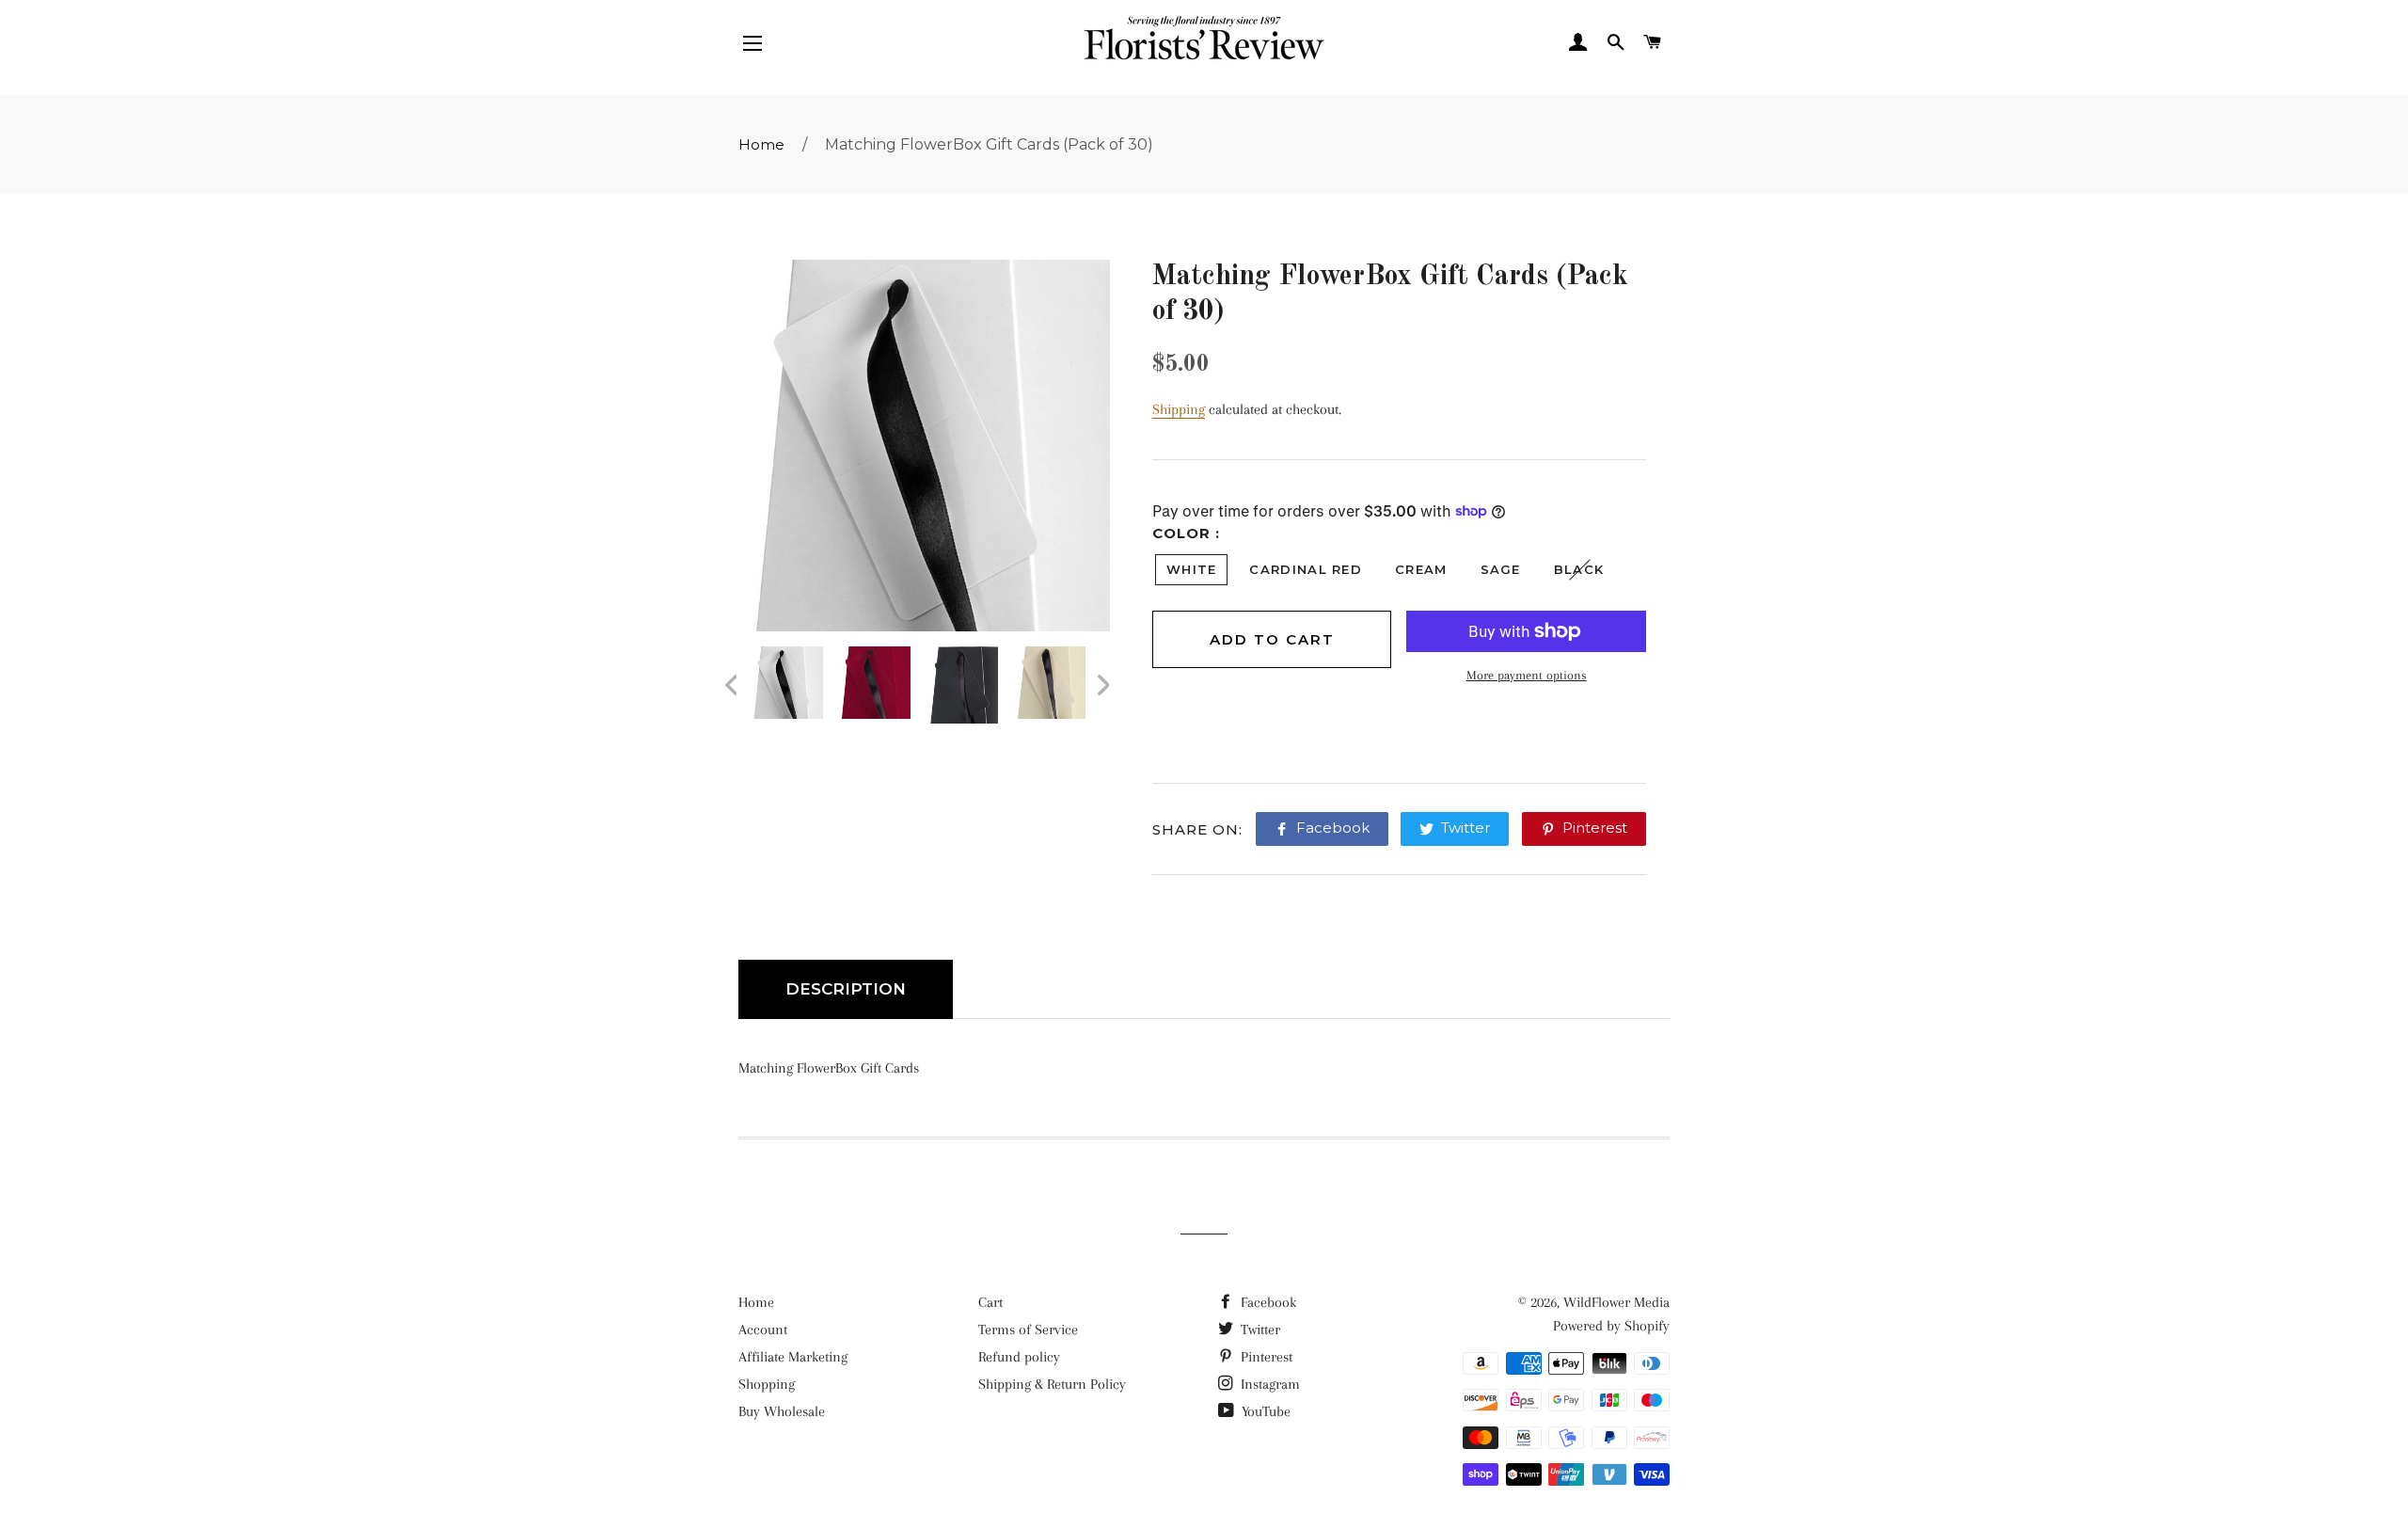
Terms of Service (1028, 1330)
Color (1184, 533)
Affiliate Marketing (793, 1357)
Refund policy (1019, 1357)
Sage (1501, 569)
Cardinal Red (1306, 569)
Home (761, 144)
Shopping (767, 1384)
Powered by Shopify (1611, 1326)
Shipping (1179, 409)
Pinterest (1265, 1357)
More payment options (1527, 675)
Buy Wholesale (782, 1411)
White (1192, 569)
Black (1579, 569)
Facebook (1267, 1302)
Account (763, 1330)
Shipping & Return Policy (1052, 1384)
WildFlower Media (1616, 1302)
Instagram (1268, 1384)
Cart (990, 1302)
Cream (1421, 569)
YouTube (1264, 1411)
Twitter (1259, 1330)
